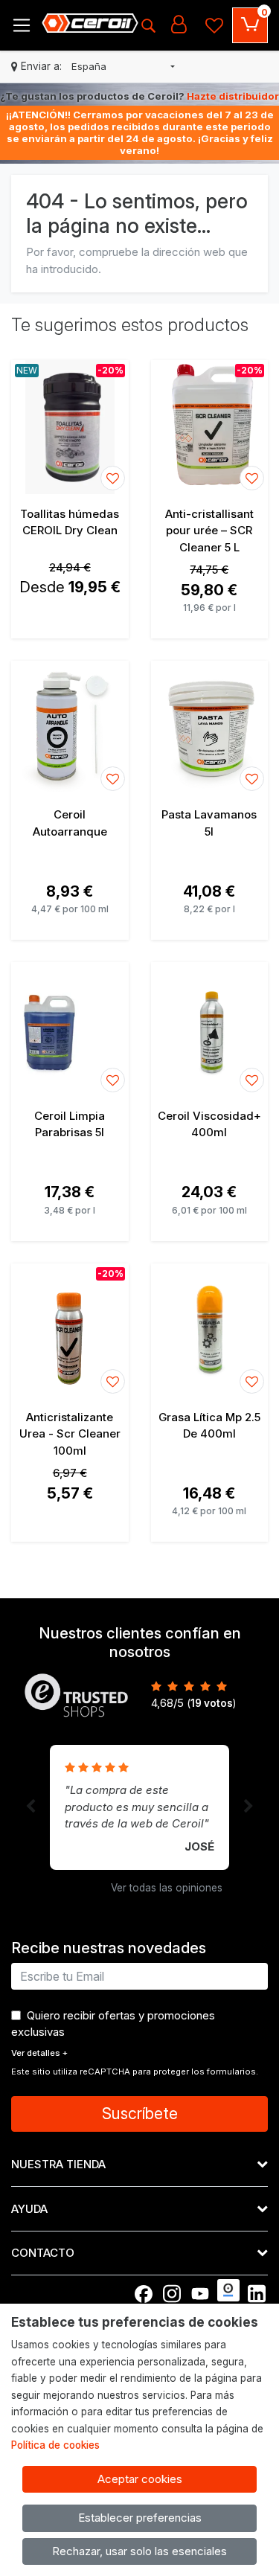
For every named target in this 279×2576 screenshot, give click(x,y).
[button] (123, 67)
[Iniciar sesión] (179, 25)
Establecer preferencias (140, 2518)
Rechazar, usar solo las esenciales (139, 2551)
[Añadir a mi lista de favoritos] (113, 478)
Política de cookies (55, 2445)
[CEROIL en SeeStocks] (228, 2290)
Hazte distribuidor (233, 96)
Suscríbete (140, 2114)
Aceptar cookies (140, 2479)
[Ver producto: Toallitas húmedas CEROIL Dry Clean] (70, 427)
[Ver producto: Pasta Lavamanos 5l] (210, 728)
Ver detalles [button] (39, 2053)
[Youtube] (200, 2294)
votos (212, 1703)
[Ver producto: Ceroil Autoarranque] (70, 728)
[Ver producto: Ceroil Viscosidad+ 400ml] (210, 1029)
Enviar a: (41, 66)
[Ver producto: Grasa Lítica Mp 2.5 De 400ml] (210, 1330)
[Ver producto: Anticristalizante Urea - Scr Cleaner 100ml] (70, 1330)
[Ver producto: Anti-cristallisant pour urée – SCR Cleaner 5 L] (210, 427)
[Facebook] (144, 2294)
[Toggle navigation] (22, 25)
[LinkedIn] (257, 2294)
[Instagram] (172, 2294)
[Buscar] (148, 25)
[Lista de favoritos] (214, 25)
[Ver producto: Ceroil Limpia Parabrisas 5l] (70, 1029)
